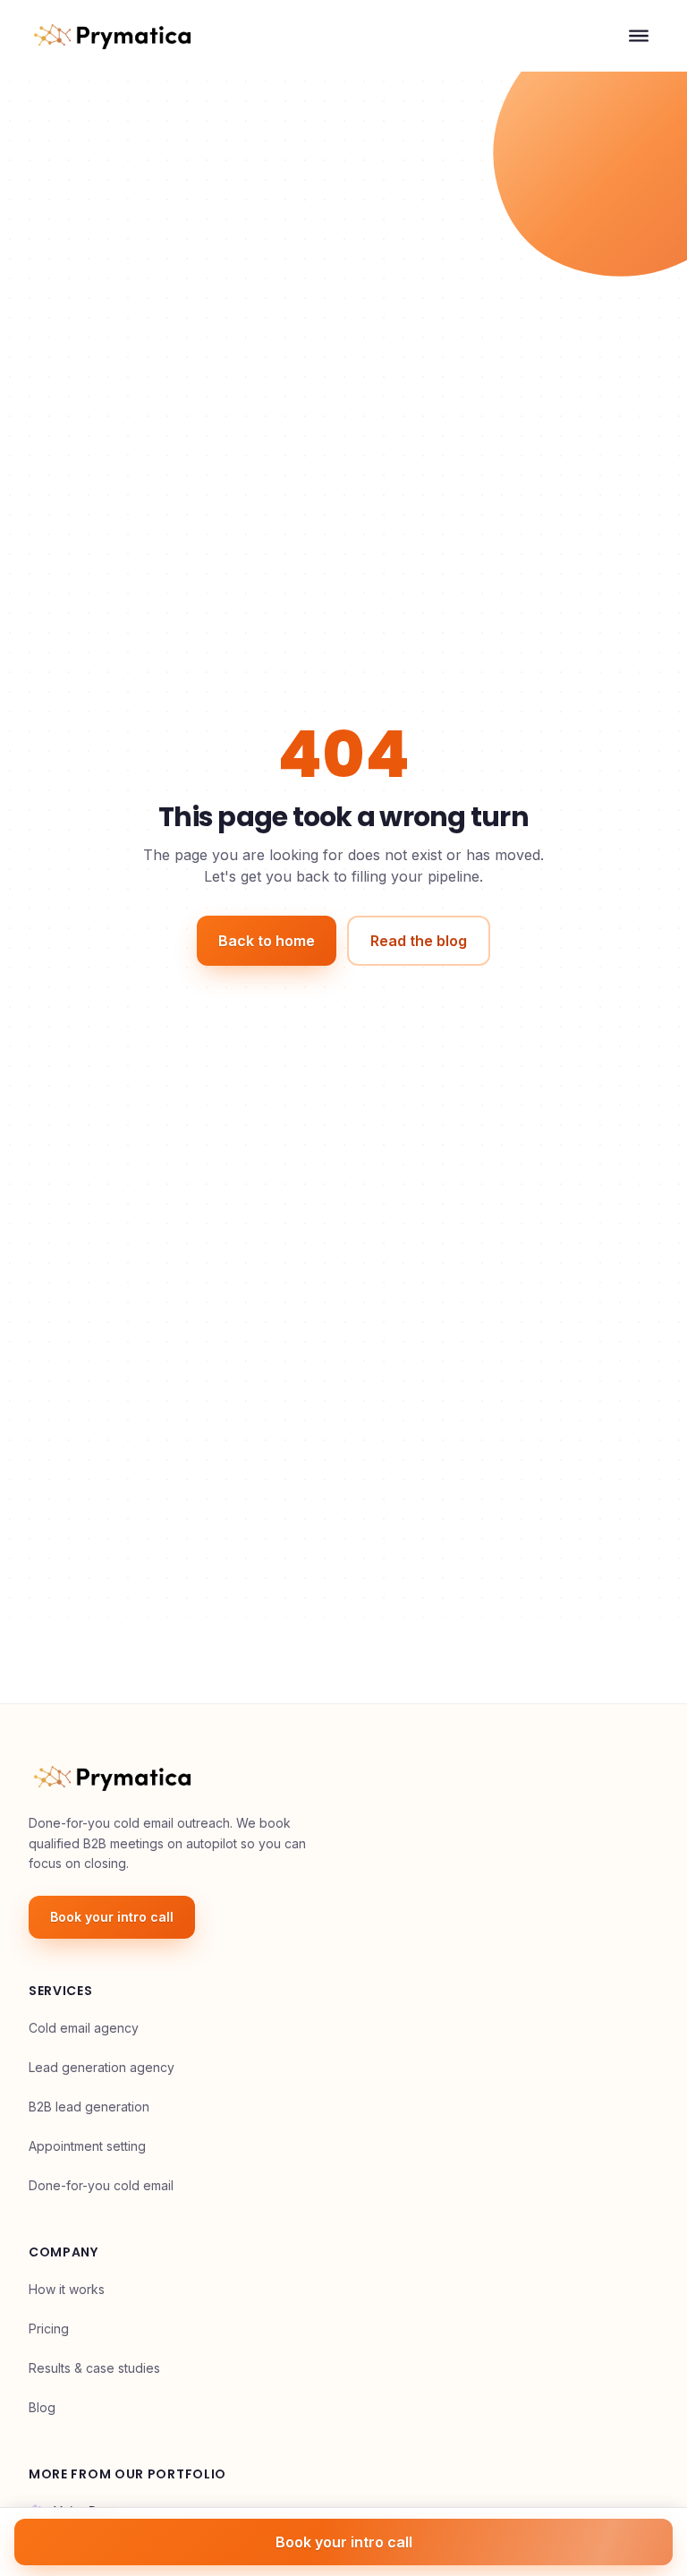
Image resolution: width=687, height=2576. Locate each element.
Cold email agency (84, 2028)
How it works (67, 2289)
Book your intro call (112, 1917)
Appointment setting (87, 2146)
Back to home (267, 941)
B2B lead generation (89, 2107)
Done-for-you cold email (101, 2185)
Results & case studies (94, 2368)
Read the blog (419, 941)
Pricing (49, 2329)
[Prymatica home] (112, 36)
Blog (42, 2407)
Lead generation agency (102, 2067)
